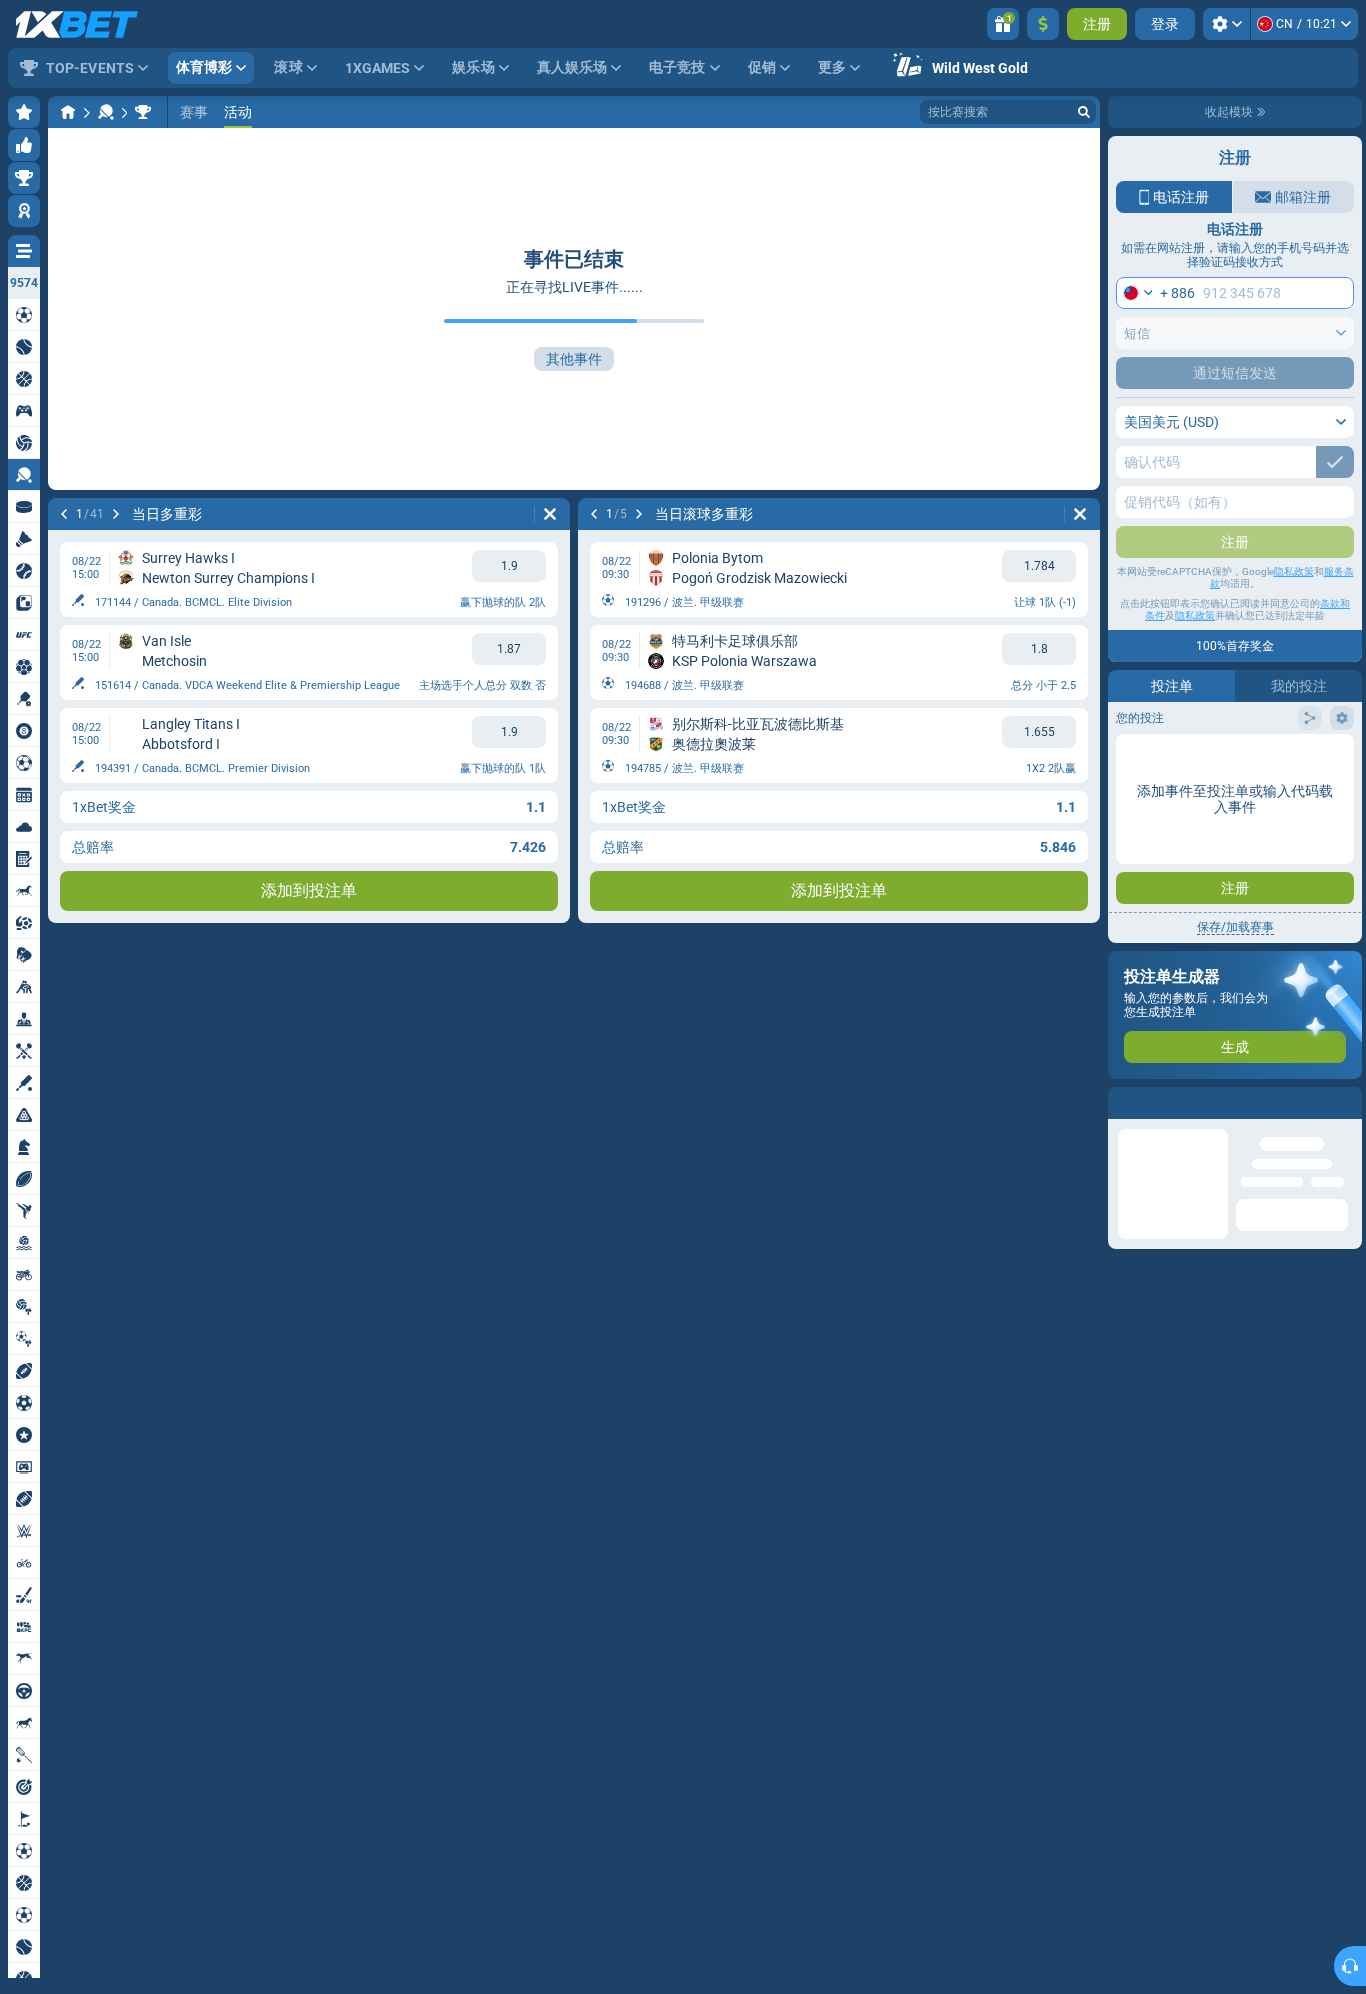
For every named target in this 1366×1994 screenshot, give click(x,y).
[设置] (1226, 24)
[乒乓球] (106, 112)
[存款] (1043, 24)
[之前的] (64, 514)
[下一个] (116, 514)
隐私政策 (1294, 571)
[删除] (550, 514)
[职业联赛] (143, 112)
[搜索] (1084, 112)
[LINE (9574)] (68, 112)
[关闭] (1346, 1103)
